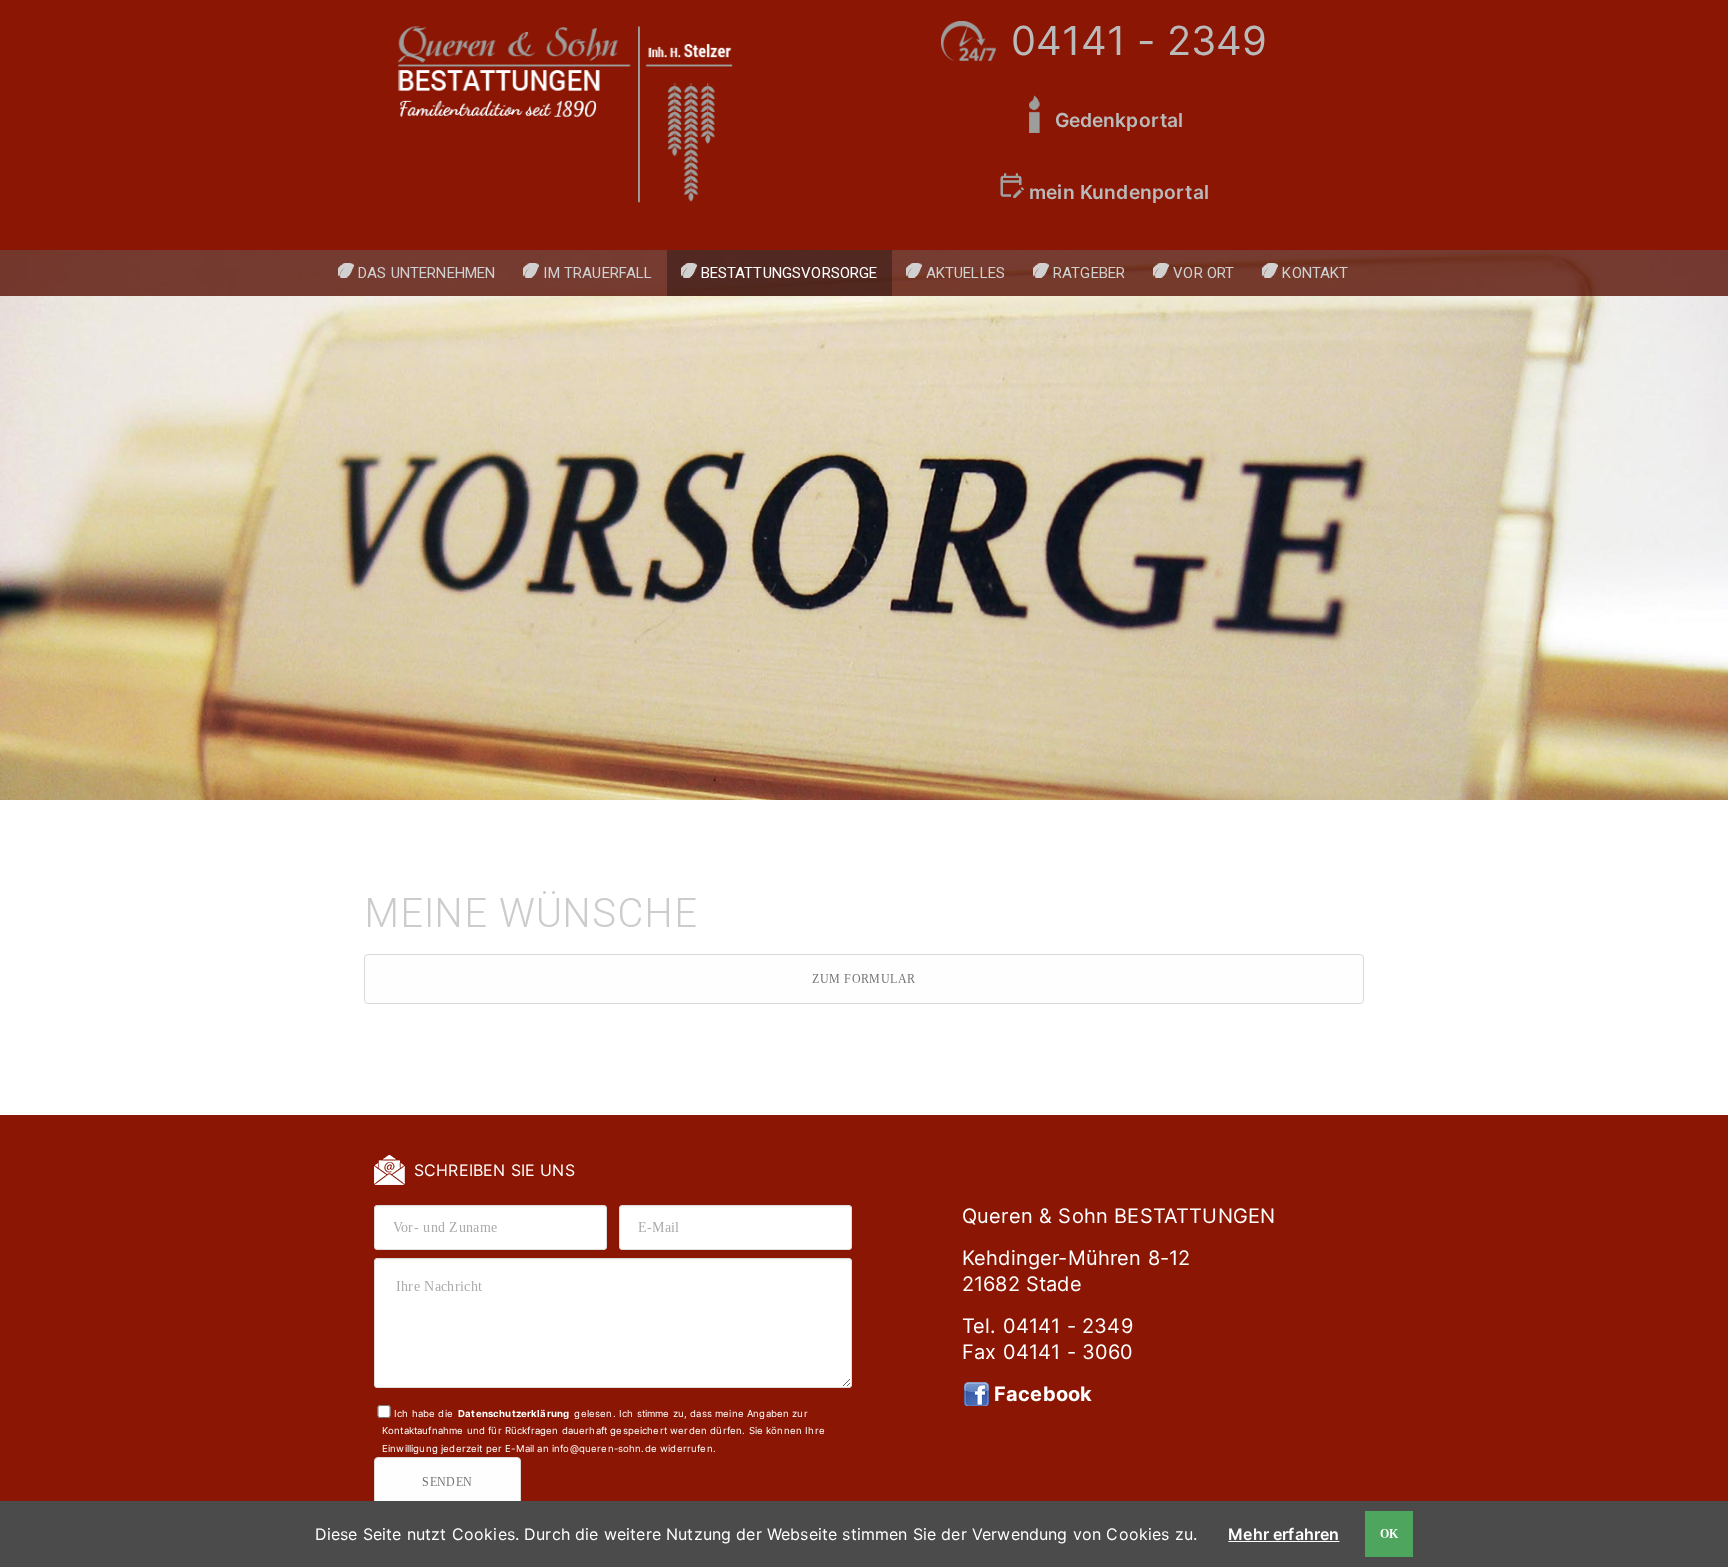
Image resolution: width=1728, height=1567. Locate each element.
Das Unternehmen (426, 273)
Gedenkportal (1119, 120)
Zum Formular (864, 979)
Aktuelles (965, 273)
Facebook (1043, 1394)
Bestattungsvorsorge (789, 273)
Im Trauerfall (597, 273)
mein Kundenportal (1119, 192)
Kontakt (1315, 273)
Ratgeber (1089, 273)
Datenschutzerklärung (513, 1413)
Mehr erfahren (1283, 1534)
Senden (447, 1482)
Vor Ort (1203, 273)
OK (1389, 1534)
